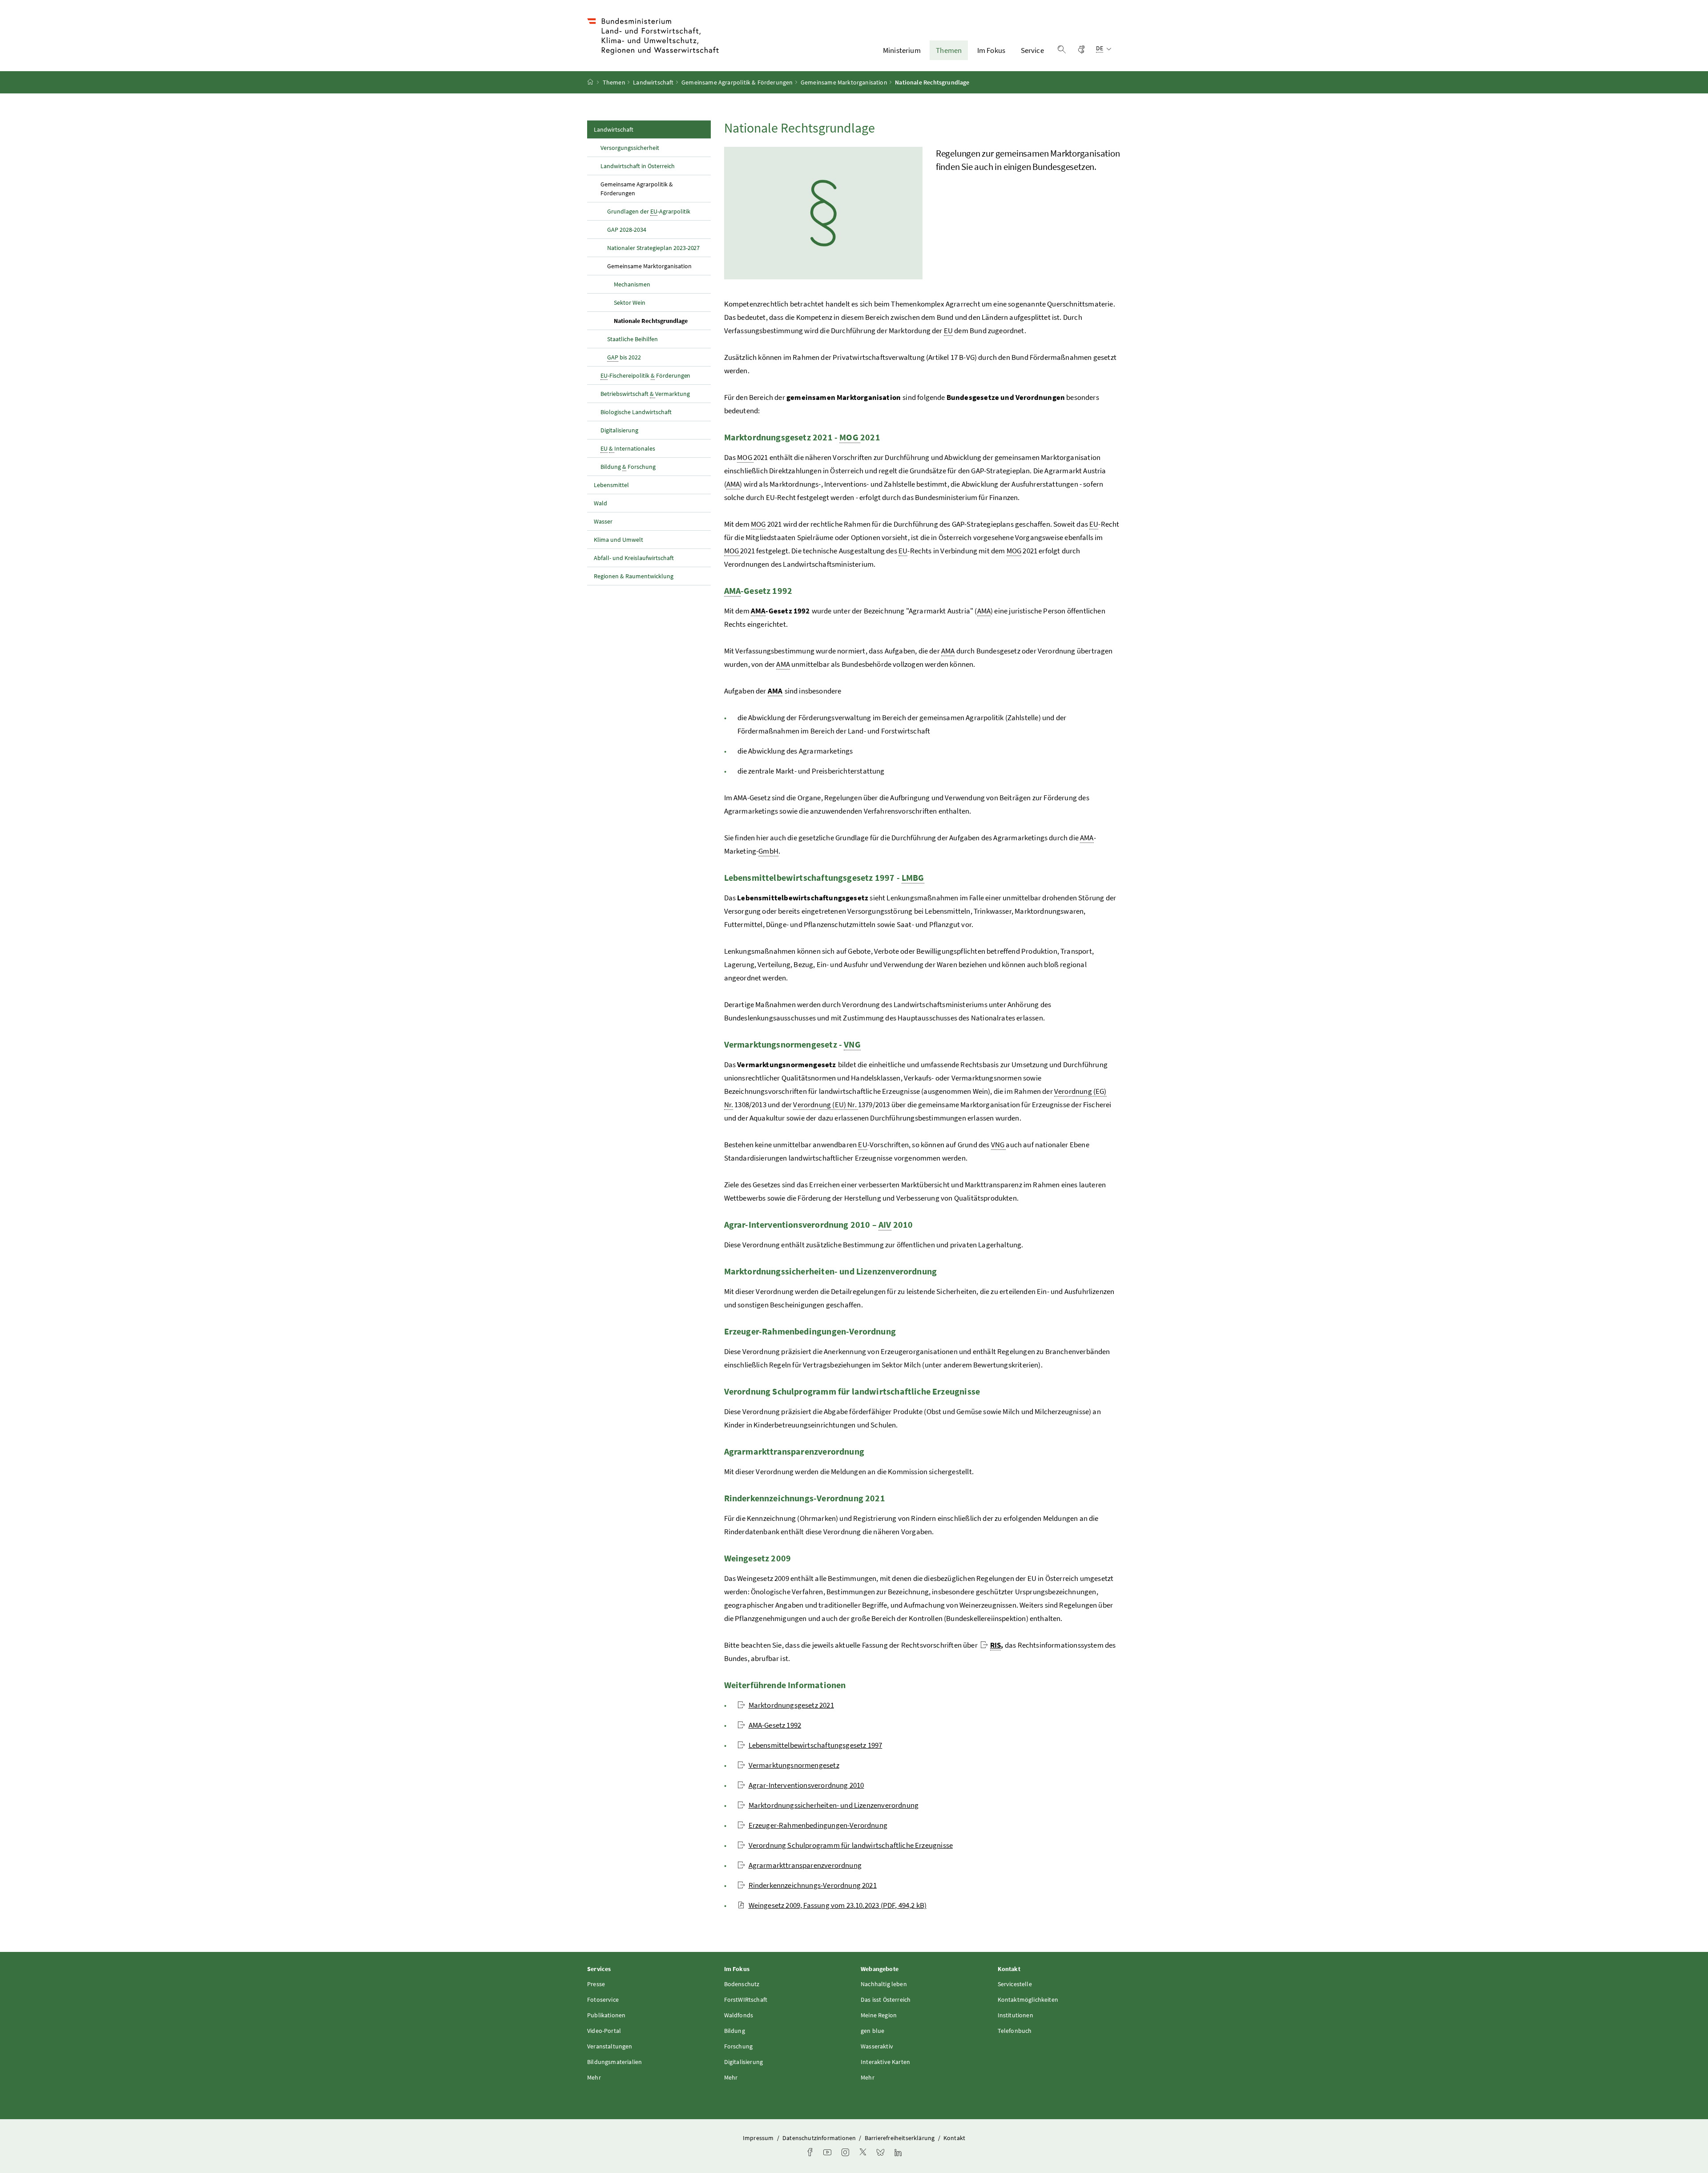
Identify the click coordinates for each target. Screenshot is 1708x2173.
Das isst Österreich (886, 2000)
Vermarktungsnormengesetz (794, 1765)
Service (1032, 50)
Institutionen (1015, 2015)
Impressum (759, 2138)
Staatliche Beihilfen (632, 339)
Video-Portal (604, 2031)
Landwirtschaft (653, 82)
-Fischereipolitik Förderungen (645, 375)
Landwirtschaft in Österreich (638, 166)
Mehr (594, 2077)
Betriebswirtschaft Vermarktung (645, 394)
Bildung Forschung (628, 467)
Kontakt (954, 2138)
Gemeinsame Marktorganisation (844, 82)
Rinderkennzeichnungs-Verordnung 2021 (813, 1885)
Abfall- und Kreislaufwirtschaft (634, 558)
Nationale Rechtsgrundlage (662, 321)
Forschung (739, 2046)
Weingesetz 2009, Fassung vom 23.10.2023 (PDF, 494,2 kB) (838, 1905)
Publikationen (606, 2015)
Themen (949, 50)
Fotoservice (603, 2000)
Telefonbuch (1015, 2031)
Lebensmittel (611, 485)
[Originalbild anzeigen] (823, 213)
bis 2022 (624, 357)
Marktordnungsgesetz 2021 (791, 1705)
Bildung (735, 2031)
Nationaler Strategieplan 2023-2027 (653, 248)
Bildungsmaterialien (614, 2062)
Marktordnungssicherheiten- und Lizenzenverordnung (834, 1805)
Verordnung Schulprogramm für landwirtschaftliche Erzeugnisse (851, 1845)
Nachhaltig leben (884, 1984)
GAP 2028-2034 (627, 230)
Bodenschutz (742, 1984)
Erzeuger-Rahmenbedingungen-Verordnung (818, 1825)
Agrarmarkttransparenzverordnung (805, 1865)
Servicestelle (1015, 1984)
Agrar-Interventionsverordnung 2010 (806, 1785)
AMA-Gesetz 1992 (775, 1725)
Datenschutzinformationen (820, 2138)
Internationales (628, 448)
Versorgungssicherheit (630, 148)
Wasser (603, 521)
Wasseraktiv (877, 2046)
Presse (596, 1984)
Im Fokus (991, 50)
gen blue (872, 2031)
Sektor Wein (630, 302)
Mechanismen (632, 284)
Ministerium (902, 50)
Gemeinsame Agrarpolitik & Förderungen (737, 82)
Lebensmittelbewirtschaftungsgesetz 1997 (816, 1745)
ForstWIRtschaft (746, 2000)
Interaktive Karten (885, 2062)
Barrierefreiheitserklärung (900, 2138)
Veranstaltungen (610, 2046)
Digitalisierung (619, 430)
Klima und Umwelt (618, 540)
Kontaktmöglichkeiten (1028, 2000)
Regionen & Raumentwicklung (634, 576)
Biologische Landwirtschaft (636, 412)
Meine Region (879, 2015)
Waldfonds (739, 2015)
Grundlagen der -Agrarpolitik (649, 211)
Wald (600, 503)
